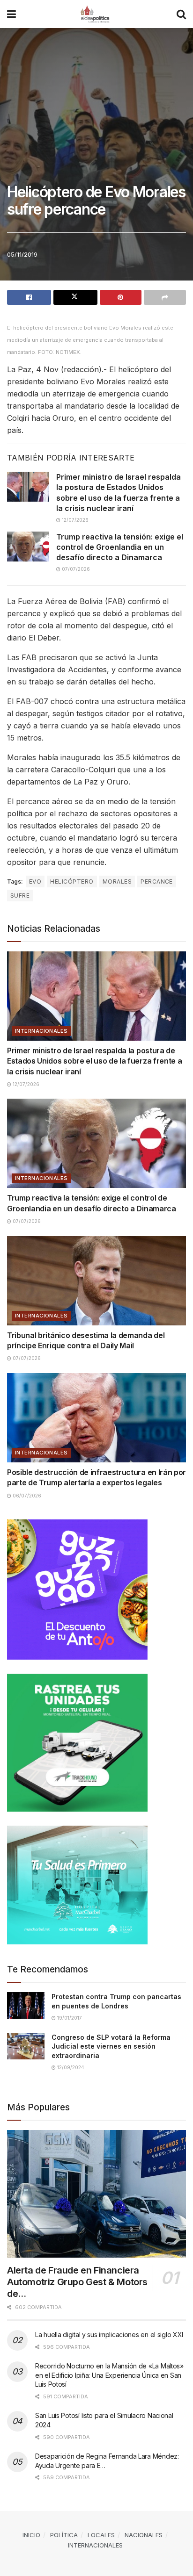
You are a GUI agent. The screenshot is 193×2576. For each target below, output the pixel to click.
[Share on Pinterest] (121, 297)
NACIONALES (144, 2535)
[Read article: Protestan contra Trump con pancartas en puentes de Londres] (26, 2005)
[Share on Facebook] (29, 297)
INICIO (31, 2535)
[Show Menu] (11, 14)
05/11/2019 (22, 254)
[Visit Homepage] (96, 14)
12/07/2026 (74, 520)
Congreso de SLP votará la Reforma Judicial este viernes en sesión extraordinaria (111, 2046)
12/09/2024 (70, 2067)
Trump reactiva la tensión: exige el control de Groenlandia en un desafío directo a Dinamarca (120, 547)
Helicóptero (72, 881)
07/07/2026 (75, 569)
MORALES (117, 881)
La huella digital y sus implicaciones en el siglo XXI (109, 2335)
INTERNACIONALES (41, 1031)
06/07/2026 (26, 1496)
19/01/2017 (69, 2018)
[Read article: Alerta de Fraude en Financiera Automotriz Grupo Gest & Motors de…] (96, 2194)
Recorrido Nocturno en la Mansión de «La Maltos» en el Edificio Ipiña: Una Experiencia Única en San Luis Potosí (109, 2375)
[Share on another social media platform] (165, 297)
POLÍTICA (64, 2535)
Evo (35, 881)
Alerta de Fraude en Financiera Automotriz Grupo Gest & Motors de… (77, 2282)
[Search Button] (181, 14)
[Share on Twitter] (75, 297)
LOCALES (101, 2535)
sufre (20, 896)
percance (157, 881)
